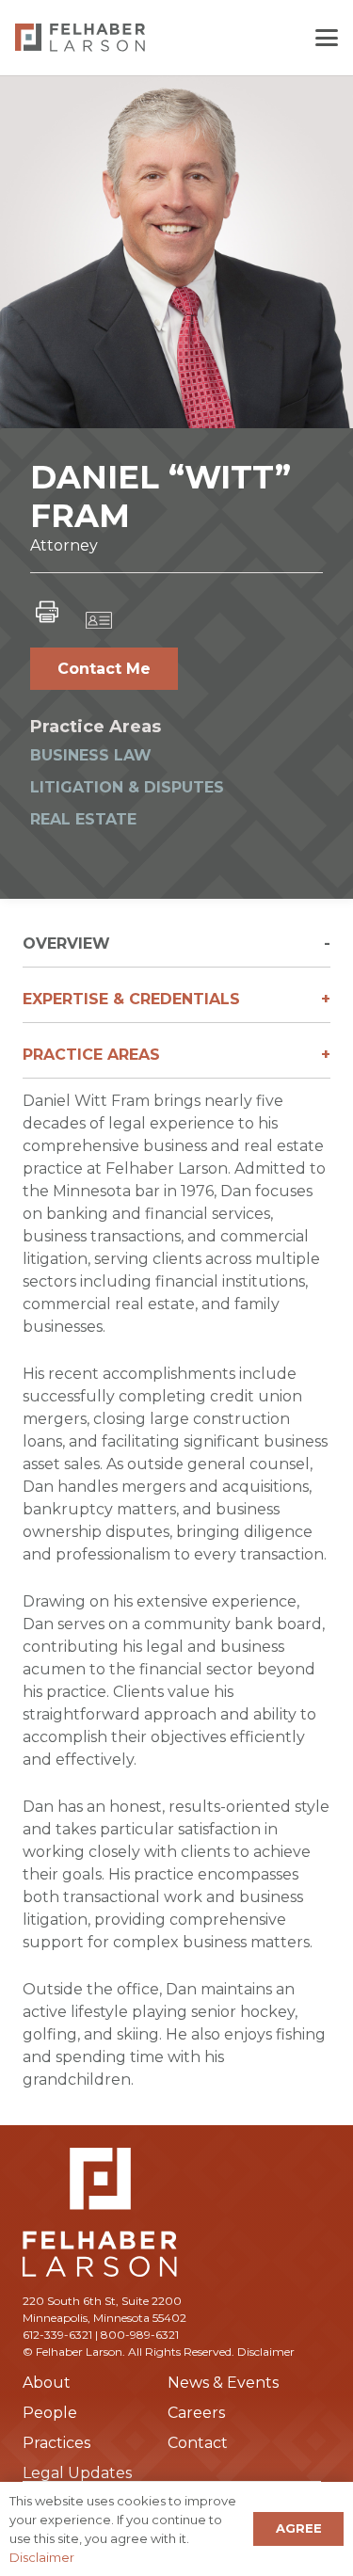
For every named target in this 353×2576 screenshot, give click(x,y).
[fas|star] (99, 620)
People (50, 2413)
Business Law (91, 755)
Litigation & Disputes (127, 787)
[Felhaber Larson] (80, 38)
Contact (198, 2443)
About (47, 2383)
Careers (196, 2413)
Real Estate (83, 819)
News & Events (223, 2383)
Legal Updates (77, 2473)
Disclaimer (266, 2352)
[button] (327, 38)
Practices (56, 2443)
